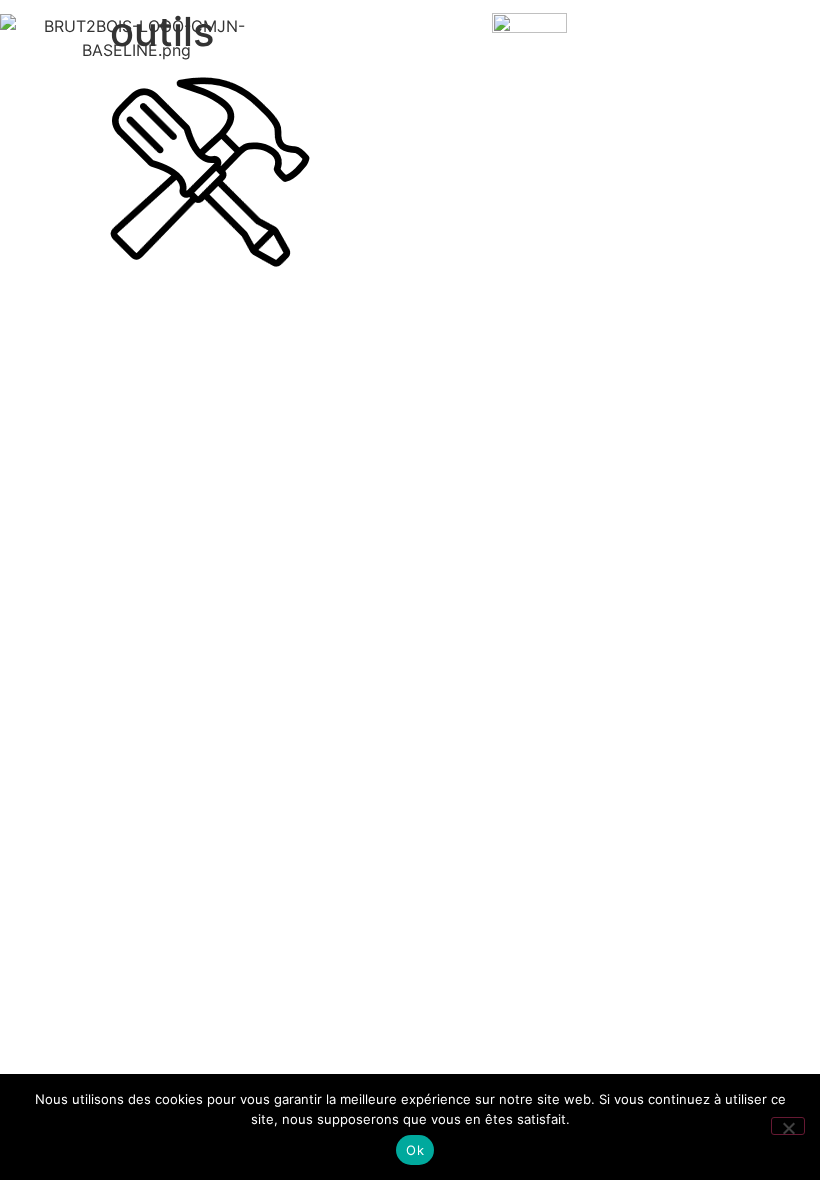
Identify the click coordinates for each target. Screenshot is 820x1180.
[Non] (788, 1126)
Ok (415, 1150)
